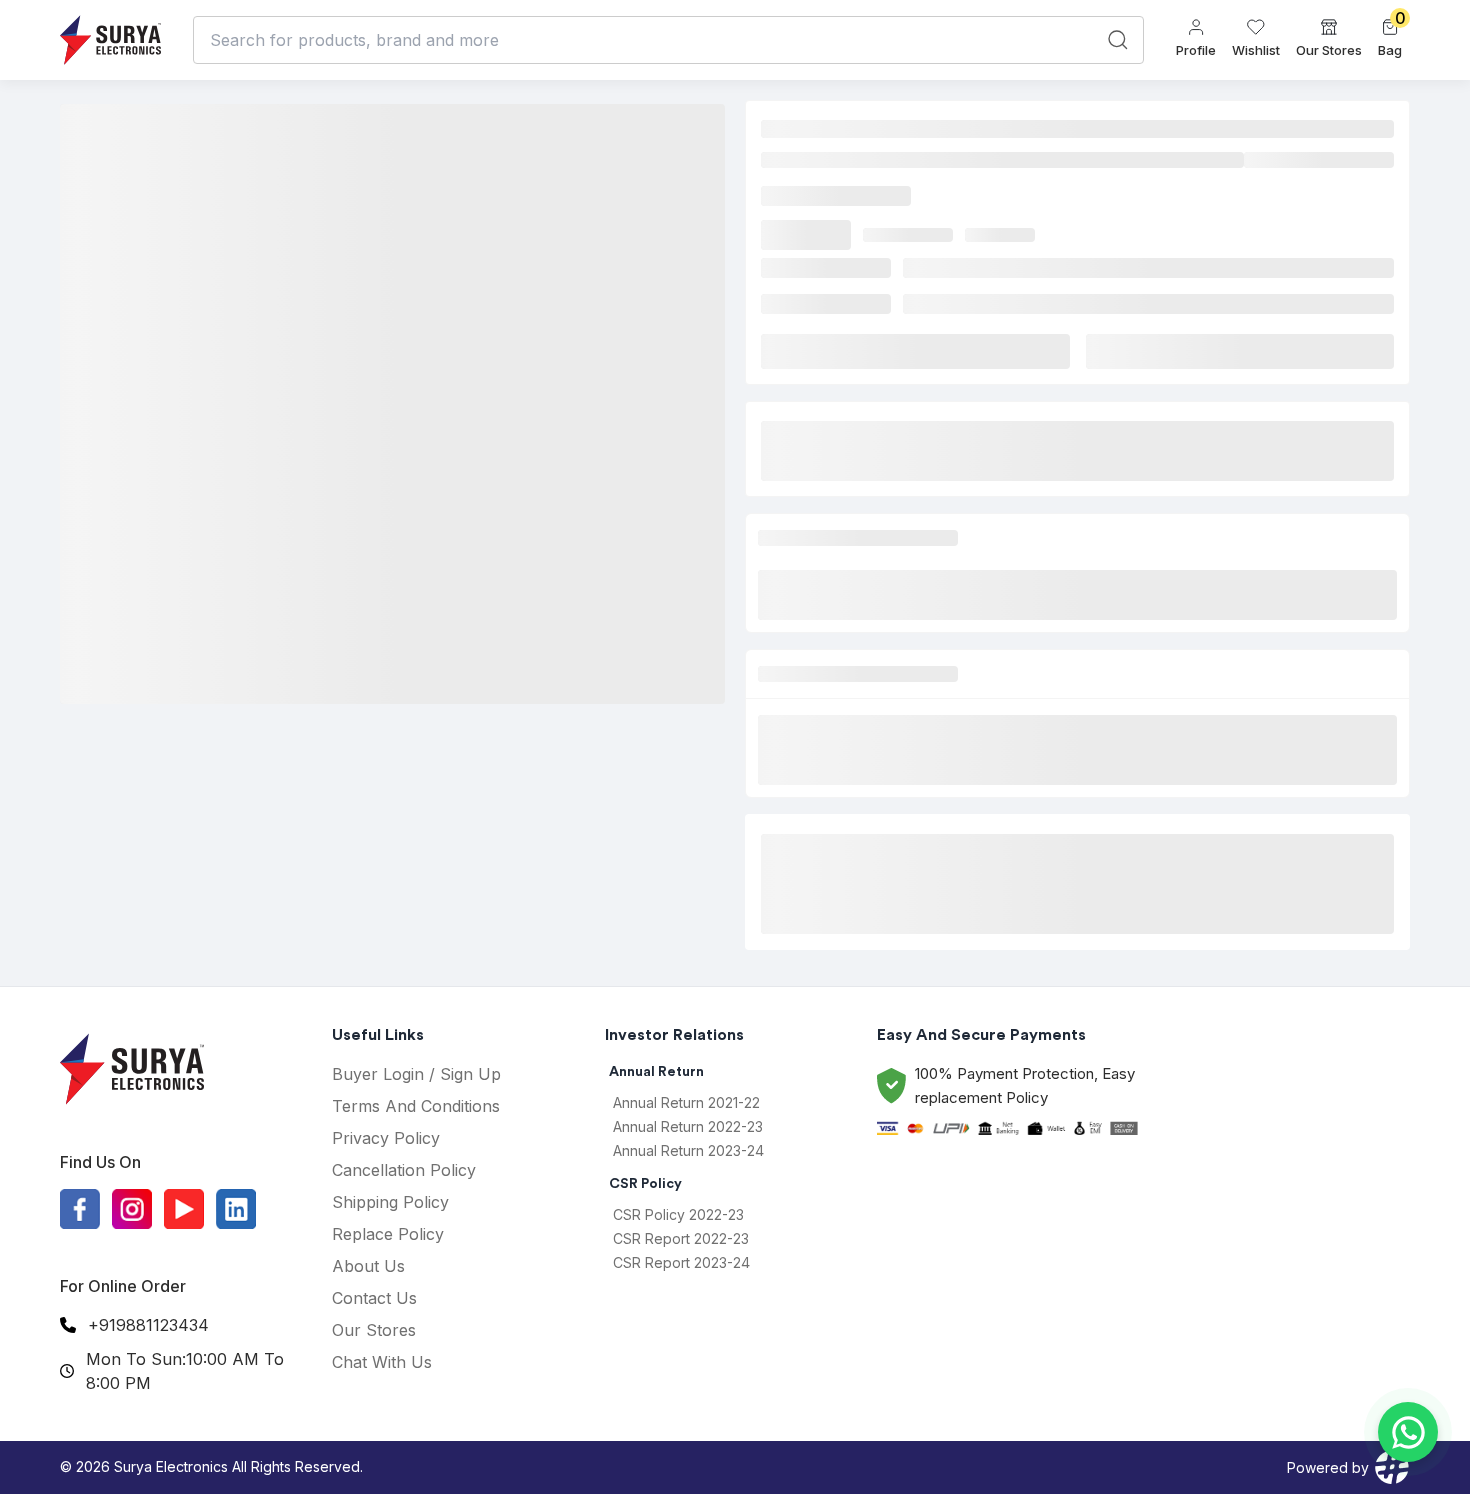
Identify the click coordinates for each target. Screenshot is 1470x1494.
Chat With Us (382, 1362)
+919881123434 (148, 1325)
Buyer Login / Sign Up (416, 1074)
